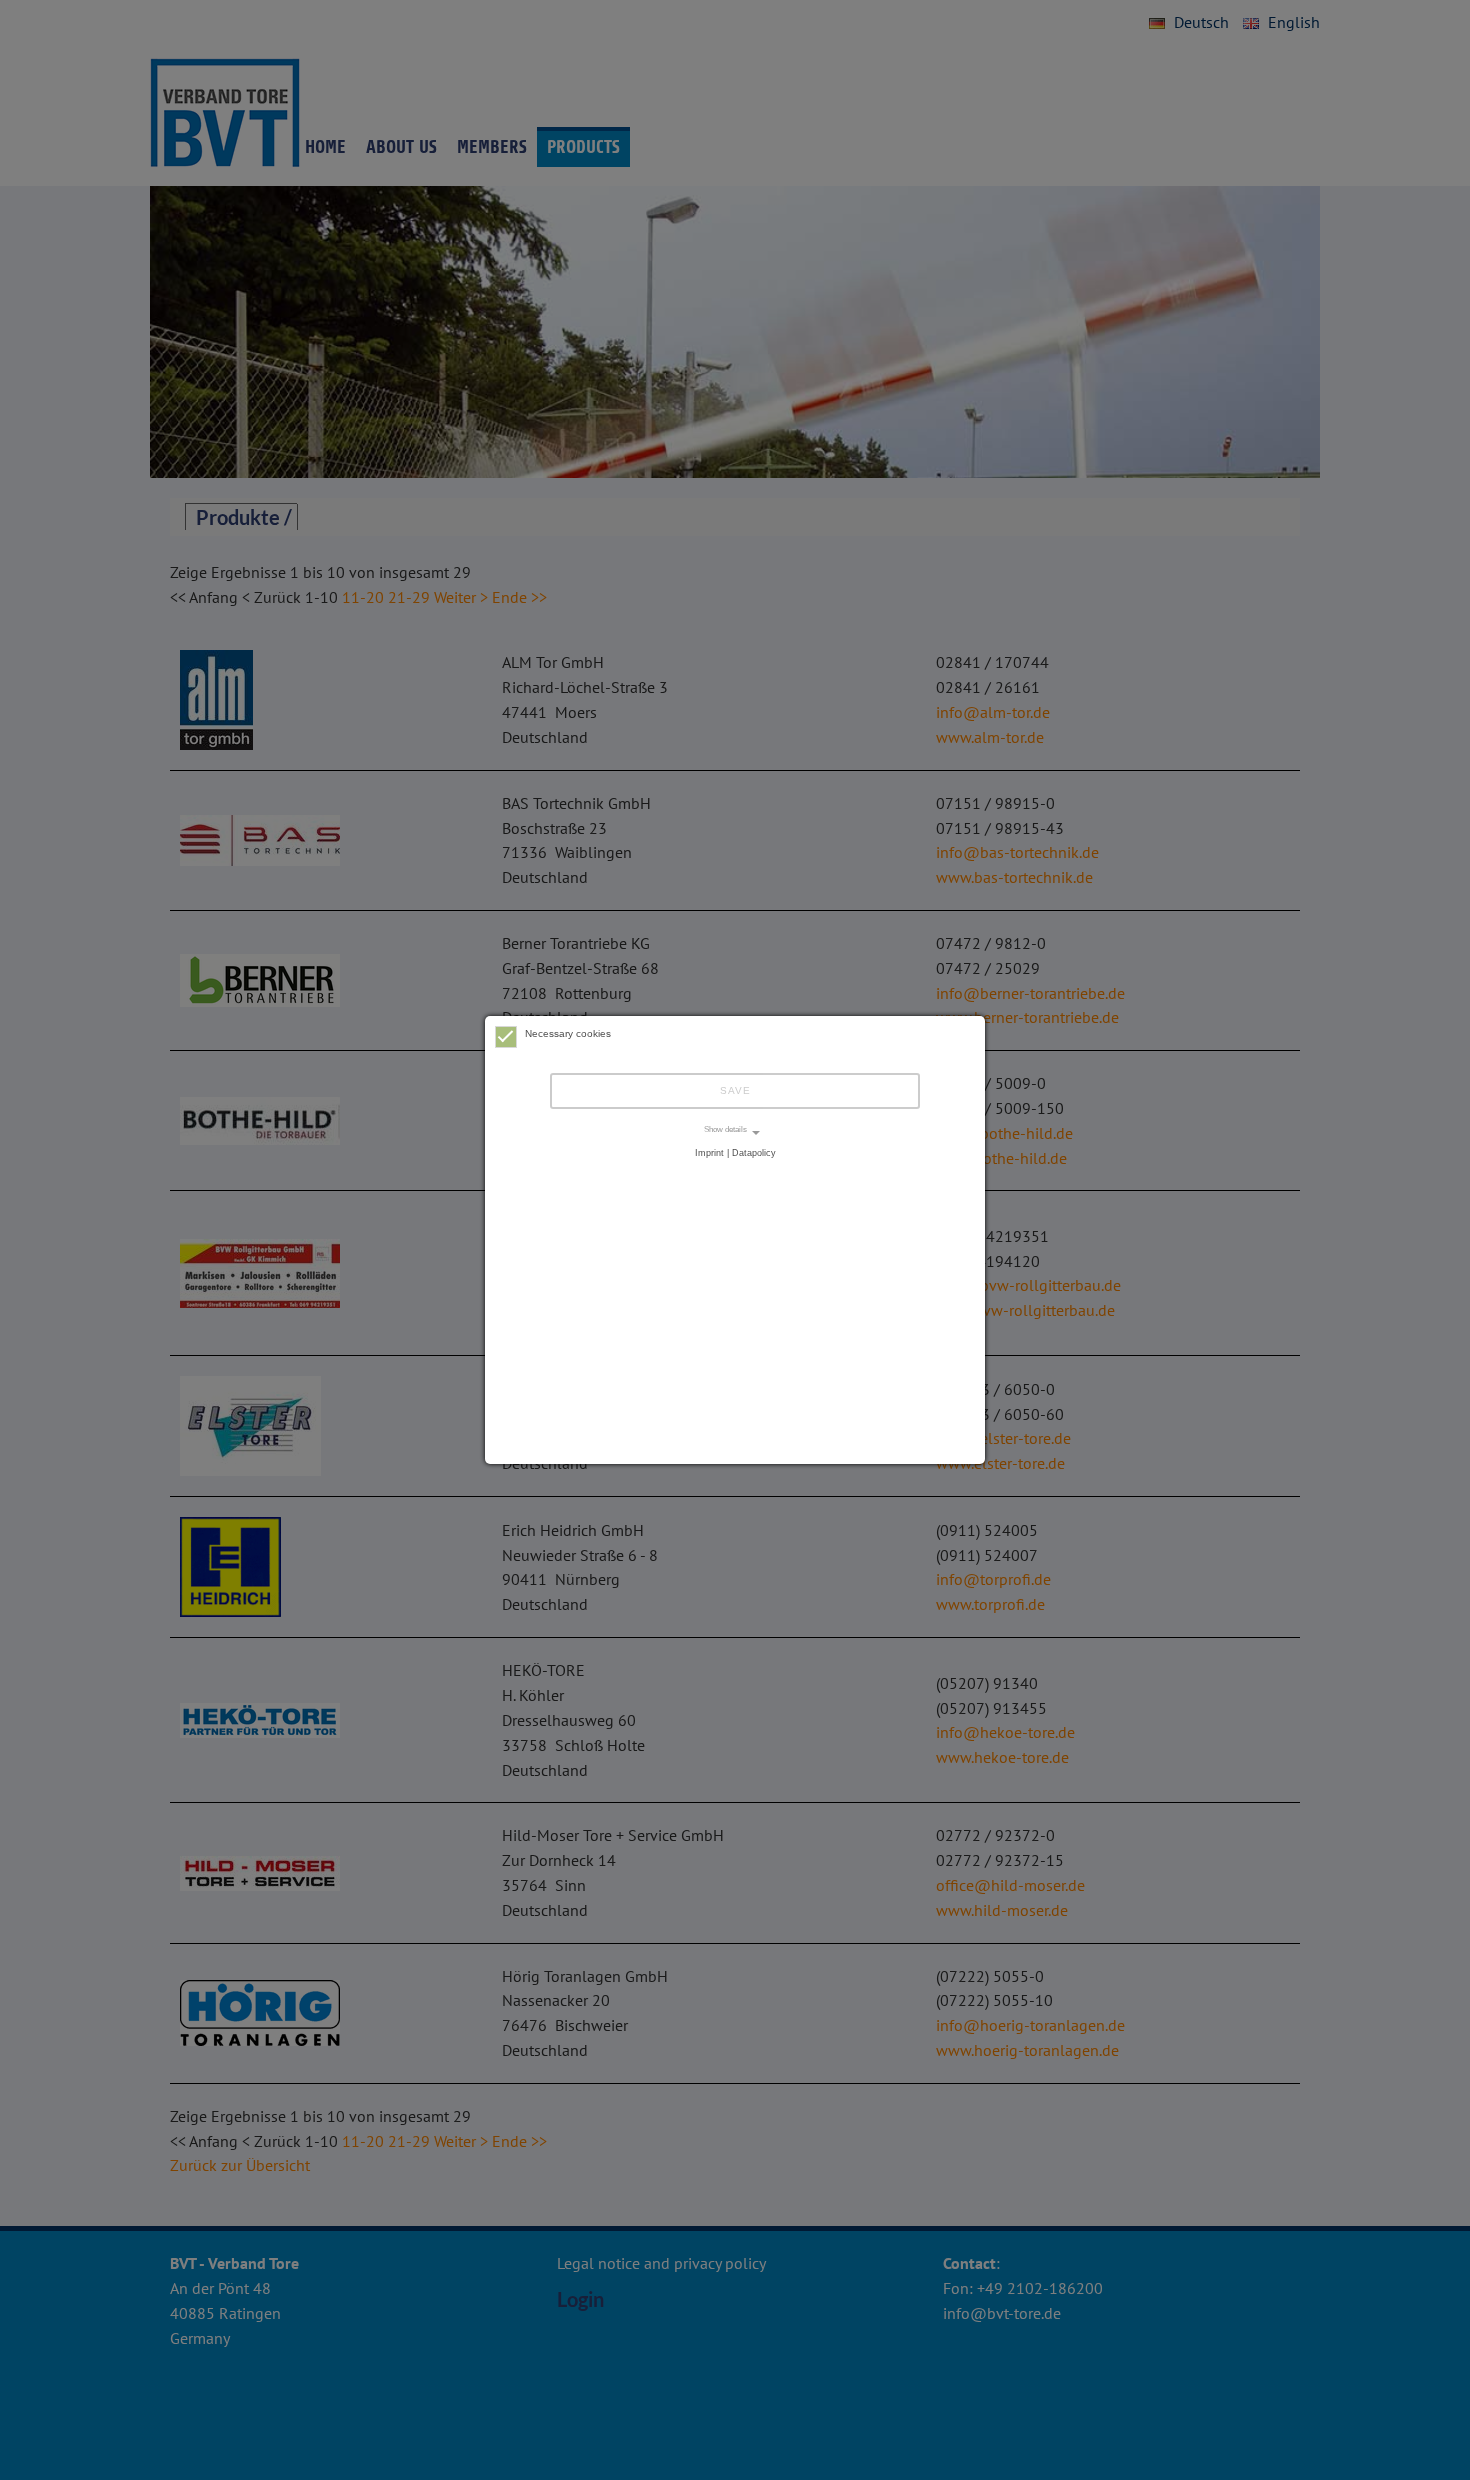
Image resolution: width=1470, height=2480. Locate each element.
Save (735, 1090)
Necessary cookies (568, 1033)
